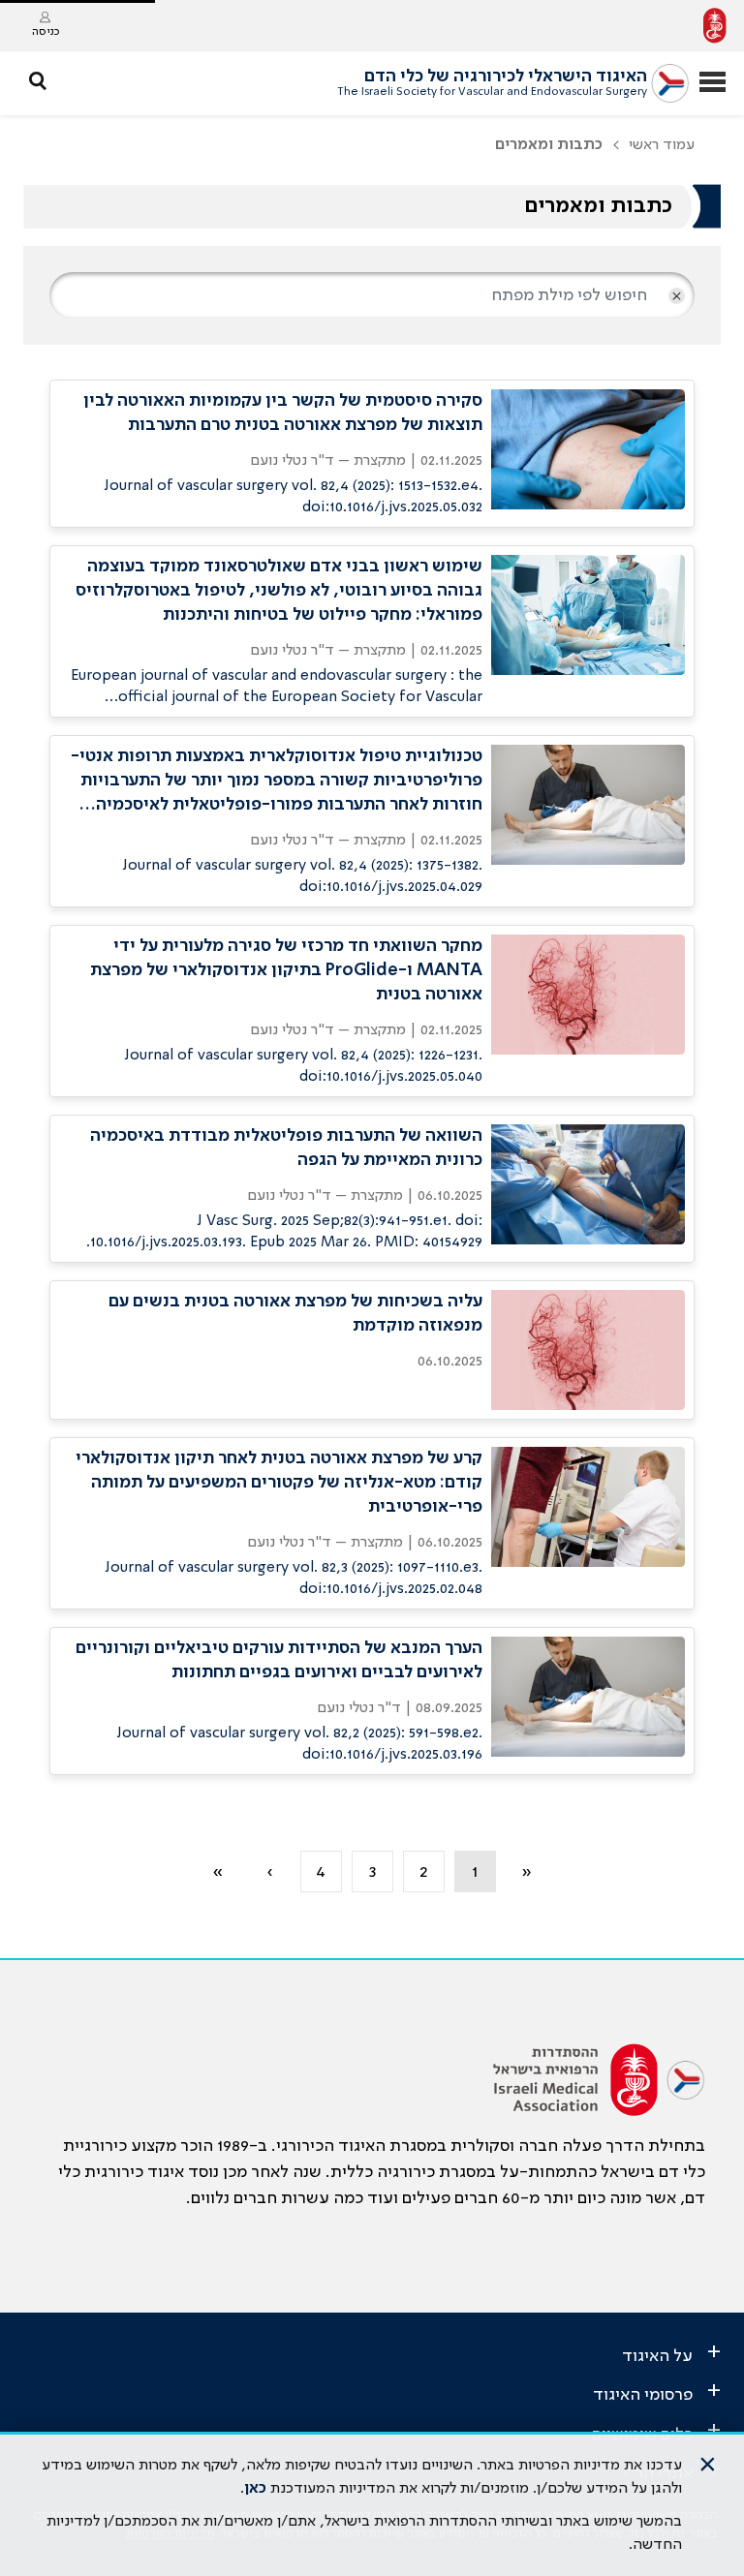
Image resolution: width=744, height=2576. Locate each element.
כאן (255, 2489)
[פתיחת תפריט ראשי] (713, 84)
